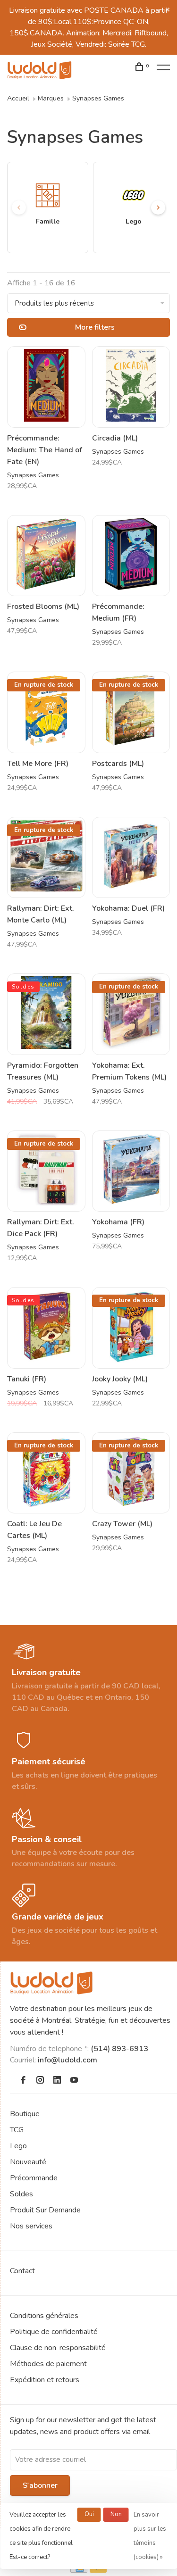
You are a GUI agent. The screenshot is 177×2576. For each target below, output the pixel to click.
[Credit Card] (79, 2570)
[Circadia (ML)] (131, 387)
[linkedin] (57, 2081)
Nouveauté (28, 2162)
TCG (17, 2130)
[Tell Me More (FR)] (46, 712)
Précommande (34, 2178)
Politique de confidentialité (54, 2332)
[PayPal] (98, 2570)
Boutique (25, 2114)
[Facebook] (23, 2081)
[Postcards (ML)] (131, 712)
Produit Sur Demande (45, 2210)
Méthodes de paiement (48, 2364)
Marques (51, 98)
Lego (18, 2146)
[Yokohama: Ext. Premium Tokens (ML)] (131, 1014)
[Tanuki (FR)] (46, 1328)
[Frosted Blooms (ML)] (46, 556)
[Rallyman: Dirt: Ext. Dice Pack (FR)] (46, 1171)
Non (116, 2514)
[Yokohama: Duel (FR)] (131, 858)
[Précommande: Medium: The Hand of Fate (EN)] (46, 387)
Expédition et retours (45, 2380)
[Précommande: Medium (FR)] (131, 556)
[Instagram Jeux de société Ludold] (40, 2081)
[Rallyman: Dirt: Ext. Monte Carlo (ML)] (46, 858)
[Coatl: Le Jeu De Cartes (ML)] (46, 1473)
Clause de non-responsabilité (58, 2348)
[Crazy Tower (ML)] (131, 1473)
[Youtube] (74, 2081)
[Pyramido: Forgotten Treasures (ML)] (46, 1014)
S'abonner (40, 2485)
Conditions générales (44, 2316)
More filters (95, 327)
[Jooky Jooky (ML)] (131, 1328)
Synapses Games (98, 98)
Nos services (31, 2226)
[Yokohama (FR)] (131, 1171)
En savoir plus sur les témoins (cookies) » (150, 2536)
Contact (22, 2271)
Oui (89, 2514)
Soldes (21, 2194)
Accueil (18, 98)
